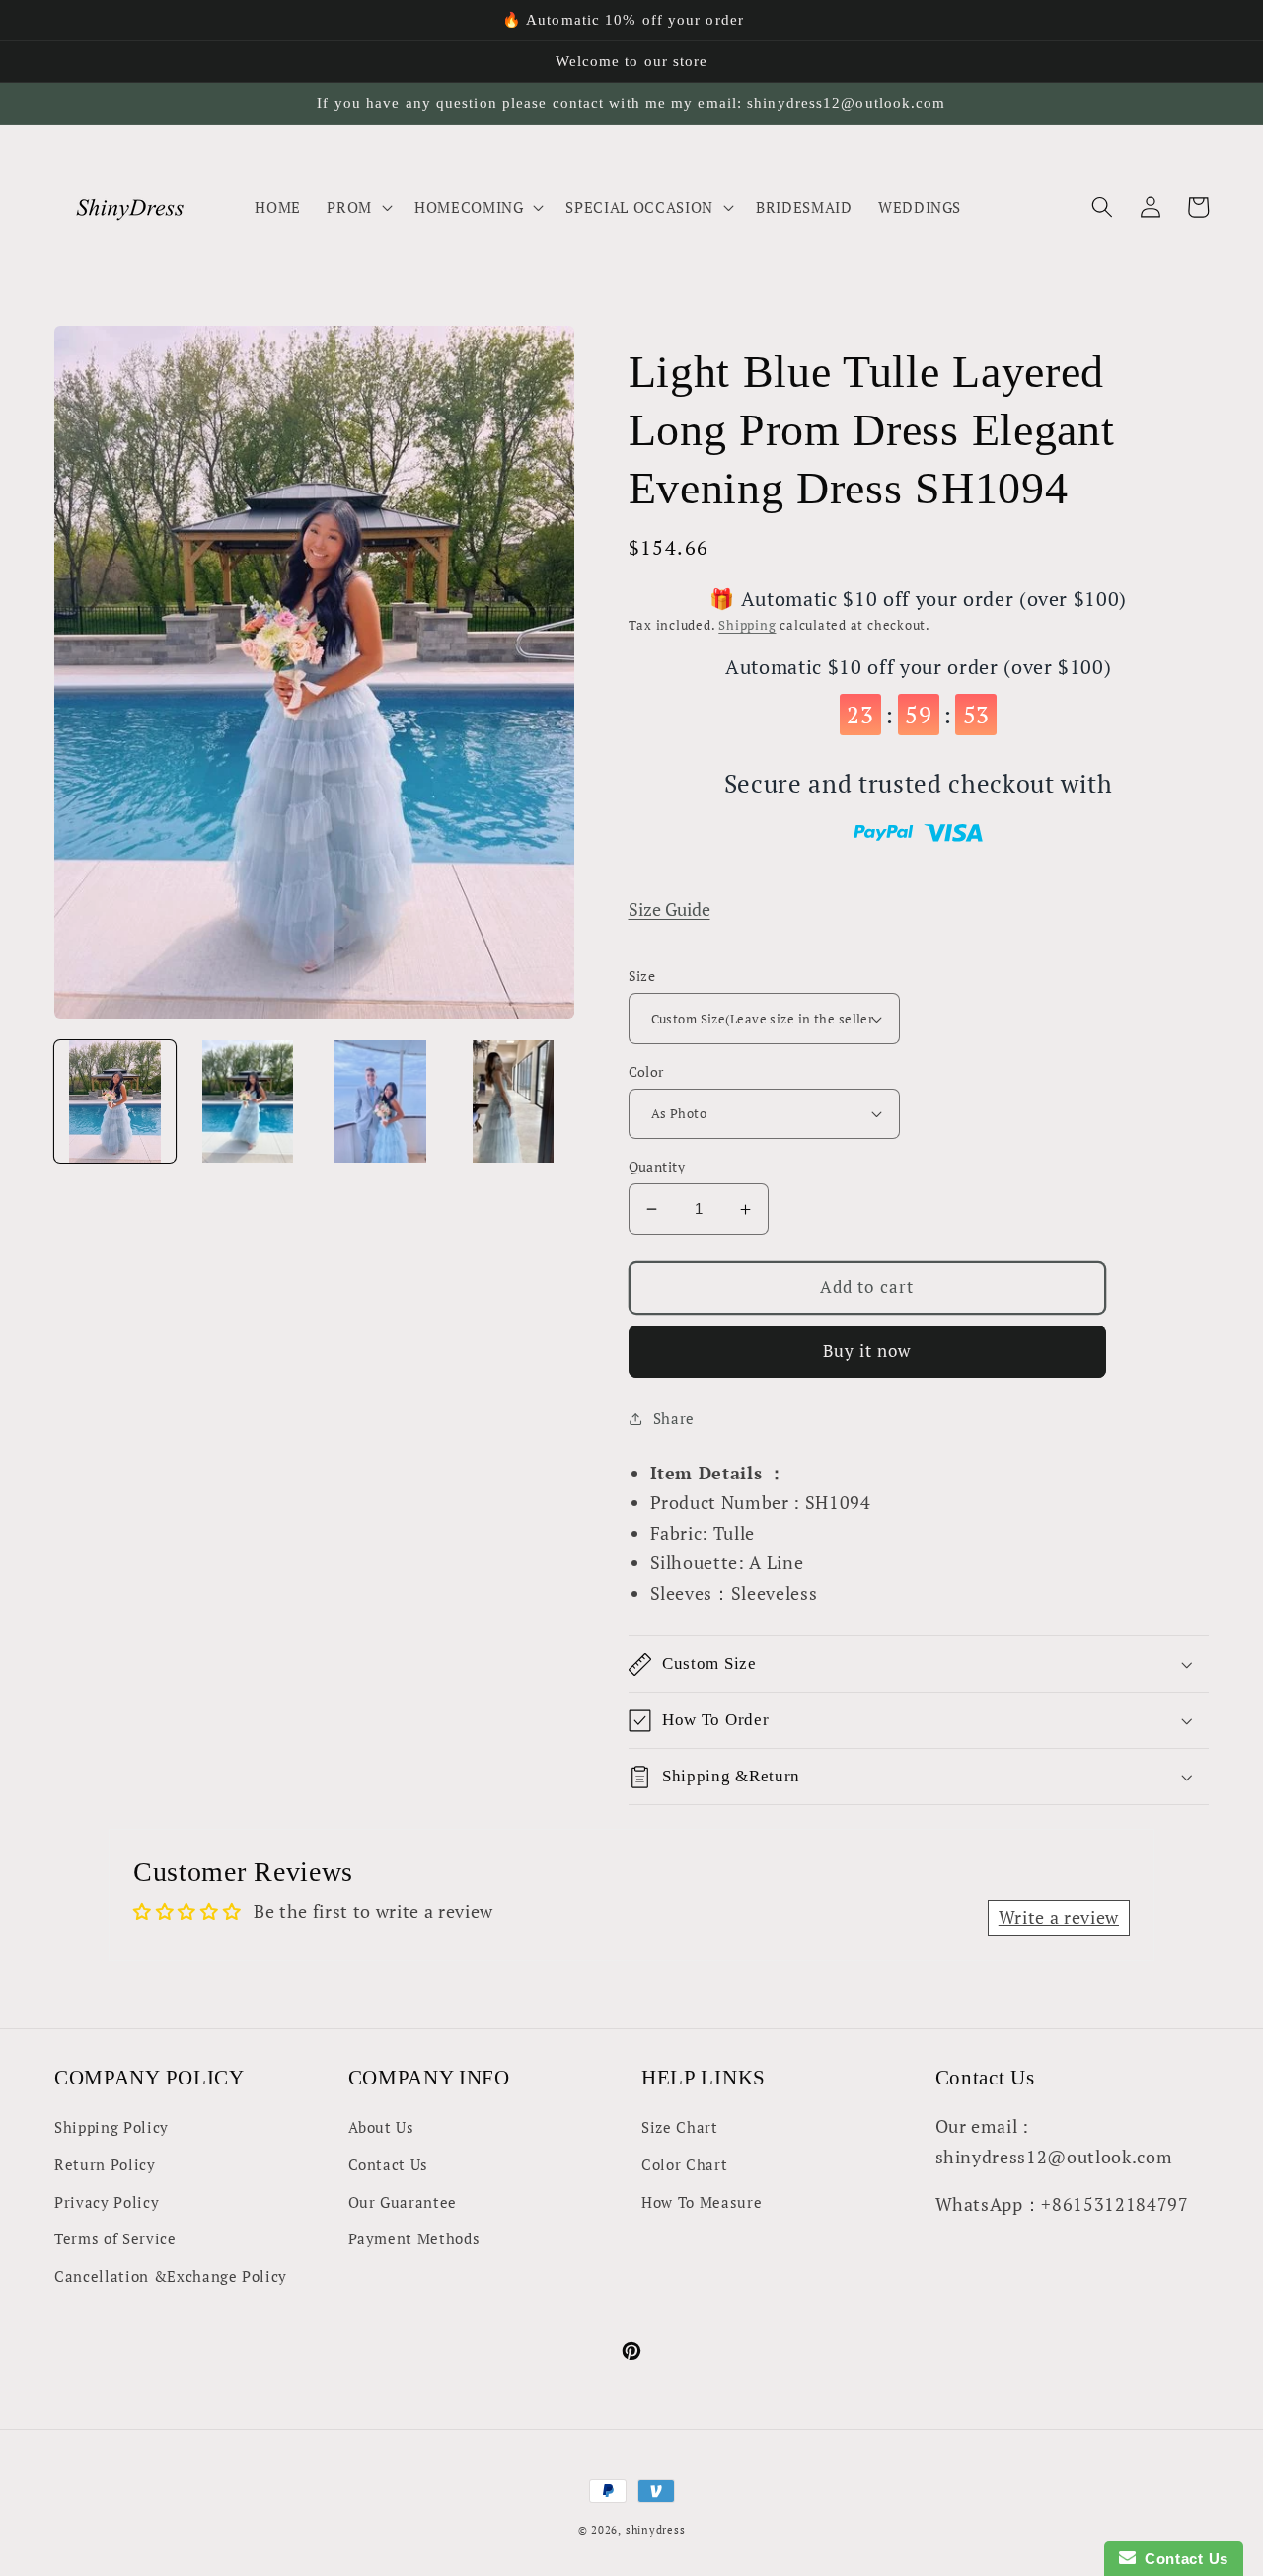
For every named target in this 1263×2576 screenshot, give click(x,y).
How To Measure (702, 2202)
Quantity (657, 1166)
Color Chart (684, 2164)
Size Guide (669, 909)
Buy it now (867, 1351)
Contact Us (389, 2164)
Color (646, 1071)
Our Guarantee (403, 2202)
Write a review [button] (1059, 1917)
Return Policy (105, 2164)
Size (642, 976)
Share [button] (674, 1418)
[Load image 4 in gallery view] (513, 1101)
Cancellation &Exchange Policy (171, 2276)
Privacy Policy (107, 2202)
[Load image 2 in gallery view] (247, 1101)
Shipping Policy (111, 2127)
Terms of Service (115, 2238)
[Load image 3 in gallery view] (380, 1101)
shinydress (656, 2530)
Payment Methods (414, 2238)
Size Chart (680, 2127)
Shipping (747, 625)
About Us (381, 2127)
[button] (358, 207)
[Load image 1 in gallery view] (115, 1101)
